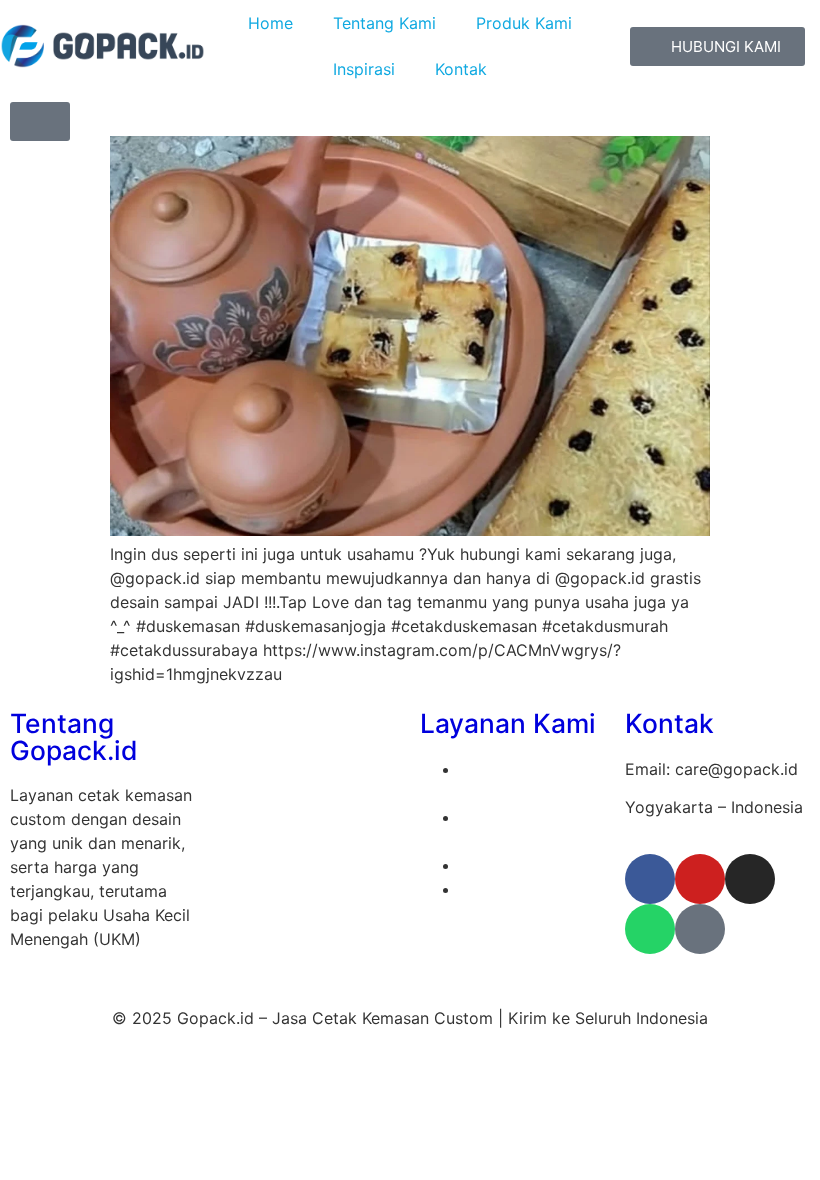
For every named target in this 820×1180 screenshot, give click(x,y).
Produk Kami (524, 23)
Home (270, 23)
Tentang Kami (384, 23)
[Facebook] (650, 879)
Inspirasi (364, 69)
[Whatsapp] (650, 929)
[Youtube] (700, 879)
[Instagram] (750, 879)
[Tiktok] (700, 929)
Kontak (461, 69)
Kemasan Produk (523, 889)
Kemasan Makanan (530, 865)
